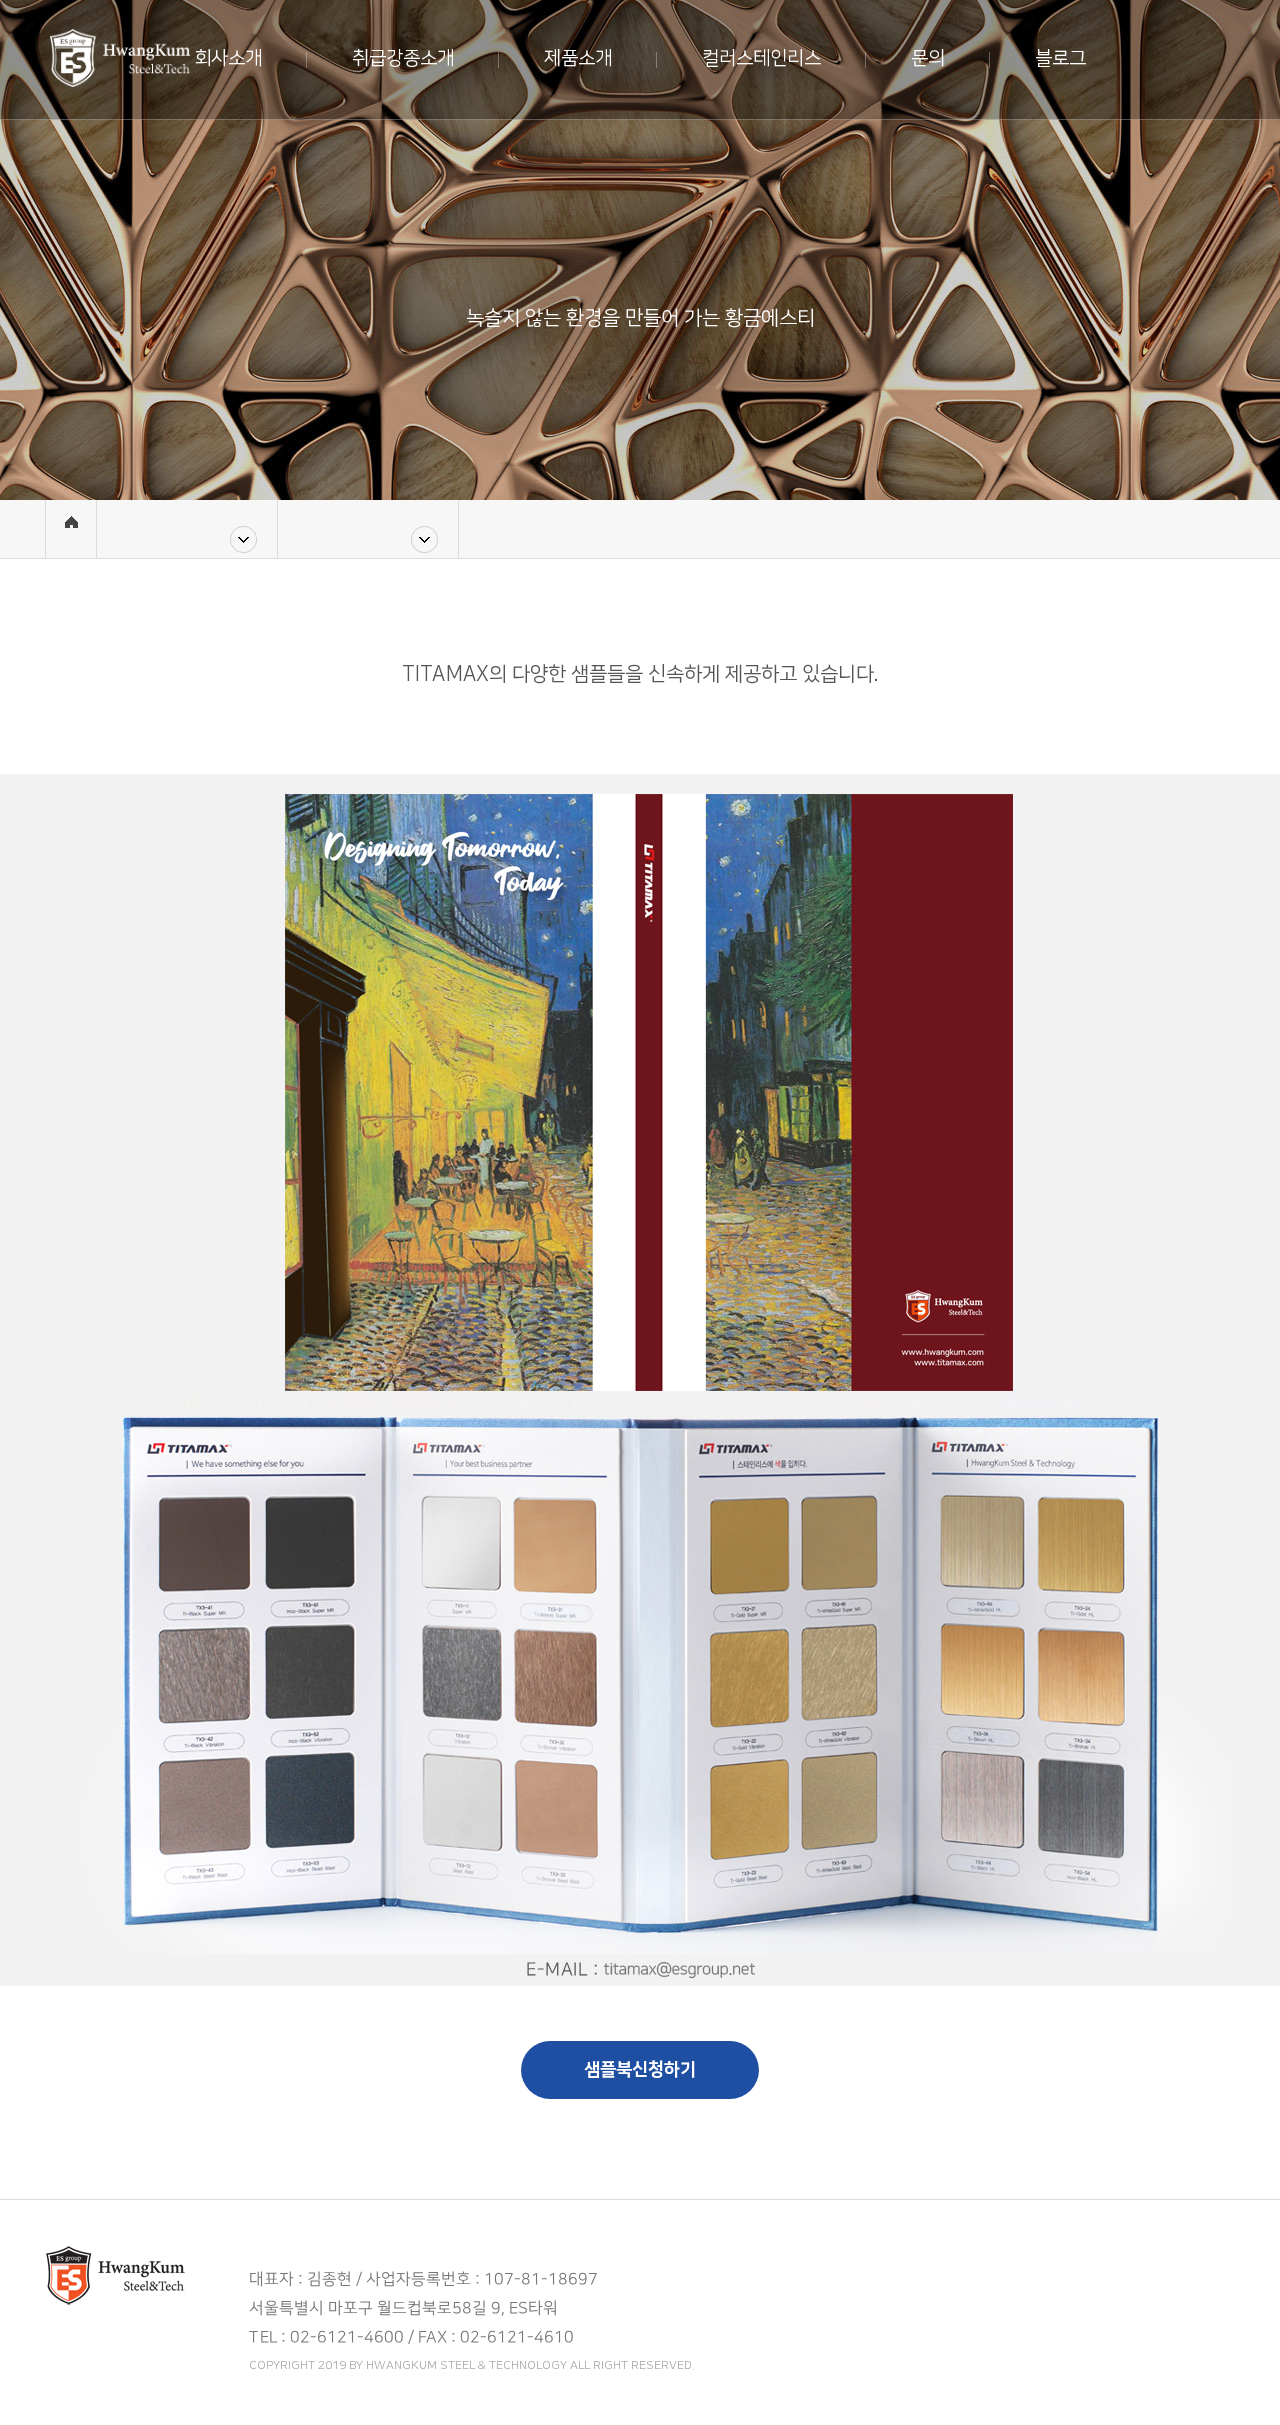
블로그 (1060, 58)
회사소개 (228, 58)
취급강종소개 (403, 58)
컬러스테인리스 (761, 58)
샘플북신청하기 (640, 2070)
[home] (71, 529)
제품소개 (578, 58)
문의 (928, 58)
